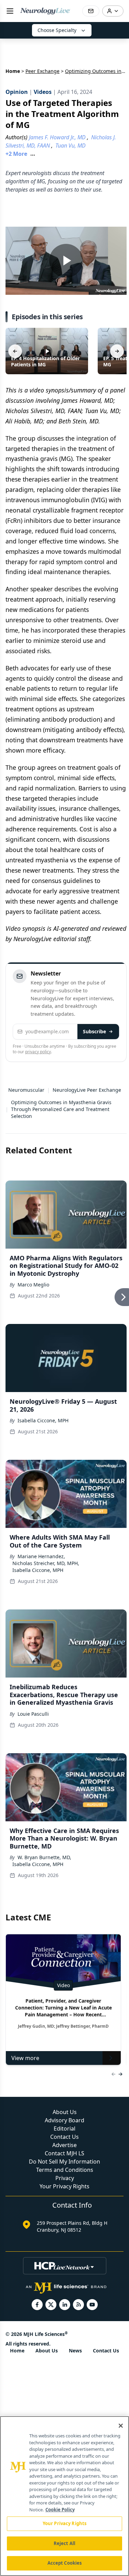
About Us (65, 2112)
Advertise (64, 2145)
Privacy (65, 2178)
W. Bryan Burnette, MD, (44, 1857)
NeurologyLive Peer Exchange (87, 1090)
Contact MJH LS (64, 2153)
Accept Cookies (65, 2563)
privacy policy (38, 1052)
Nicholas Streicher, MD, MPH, (46, 1563)
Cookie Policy (60, 2510)
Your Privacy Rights (64, 2186)
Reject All (64, 2543)
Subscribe (94, 1031)
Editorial (64, 2128)
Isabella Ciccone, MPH (43, 1420)
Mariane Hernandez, (41, 1556)
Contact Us (64, 2137)
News (75, 2351)
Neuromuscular (26, 1090)
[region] (64, 2496)
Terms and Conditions (65, 2170)
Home (13, 71)
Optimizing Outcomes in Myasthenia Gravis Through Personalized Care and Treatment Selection (61, 1109)
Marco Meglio (33, 1285)
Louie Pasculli (33, 1714)
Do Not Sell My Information (64, 2162)
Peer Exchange (42, 71)
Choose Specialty (57, 30)
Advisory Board (64, 2120)
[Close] (121, 2426)
